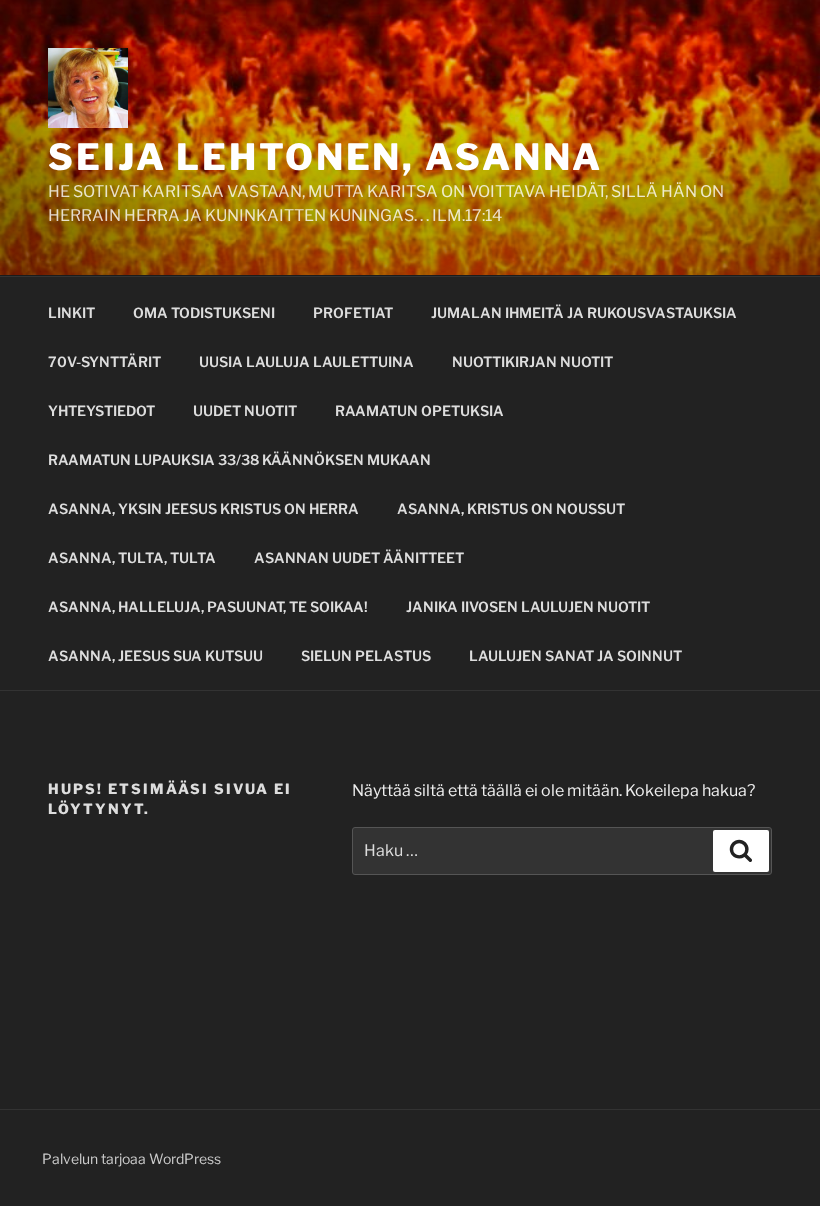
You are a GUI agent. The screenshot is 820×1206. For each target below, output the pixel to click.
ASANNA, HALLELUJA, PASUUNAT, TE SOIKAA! (208, 606)
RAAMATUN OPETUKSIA (419, 410)
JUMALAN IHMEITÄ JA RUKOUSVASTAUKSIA (584, 312)
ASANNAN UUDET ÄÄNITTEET (359, 557)
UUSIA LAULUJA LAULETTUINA (306, 361)
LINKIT (71, 312)
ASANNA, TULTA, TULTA (132, 557)
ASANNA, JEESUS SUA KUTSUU (155, 655)
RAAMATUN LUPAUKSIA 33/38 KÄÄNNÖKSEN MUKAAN (239, 459)
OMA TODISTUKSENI (204, 312)
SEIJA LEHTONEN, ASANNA (325, 157)
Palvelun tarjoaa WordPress (131, 1158)
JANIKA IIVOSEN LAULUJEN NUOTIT (528, 606)
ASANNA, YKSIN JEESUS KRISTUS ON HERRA (203, 508)
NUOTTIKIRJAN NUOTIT (532, 361)
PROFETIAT (353, 312)
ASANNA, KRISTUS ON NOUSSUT (511, 508)
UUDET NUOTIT (245, 410)
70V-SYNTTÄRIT (104, 361)
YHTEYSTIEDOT (101, 410)
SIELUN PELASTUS (366, 655)
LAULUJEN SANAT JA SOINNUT (575, 655)
